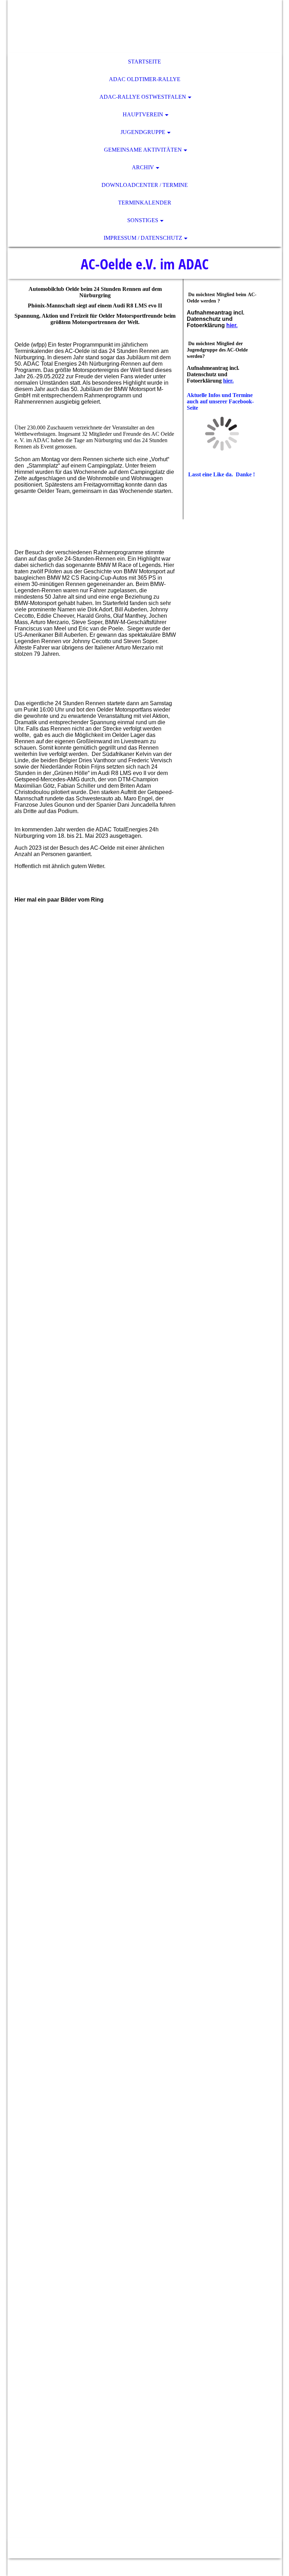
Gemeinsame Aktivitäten (143, 150)
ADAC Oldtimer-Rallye (145, 79)
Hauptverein (143, 114)
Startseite (144, 62)
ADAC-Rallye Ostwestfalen (143, 97)
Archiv (143, 167)
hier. (232, 325)
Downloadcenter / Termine (145, 185)
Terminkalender (145, 203)
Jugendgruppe (143, 132)
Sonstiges (143, 220)
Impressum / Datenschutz (143, 238)
